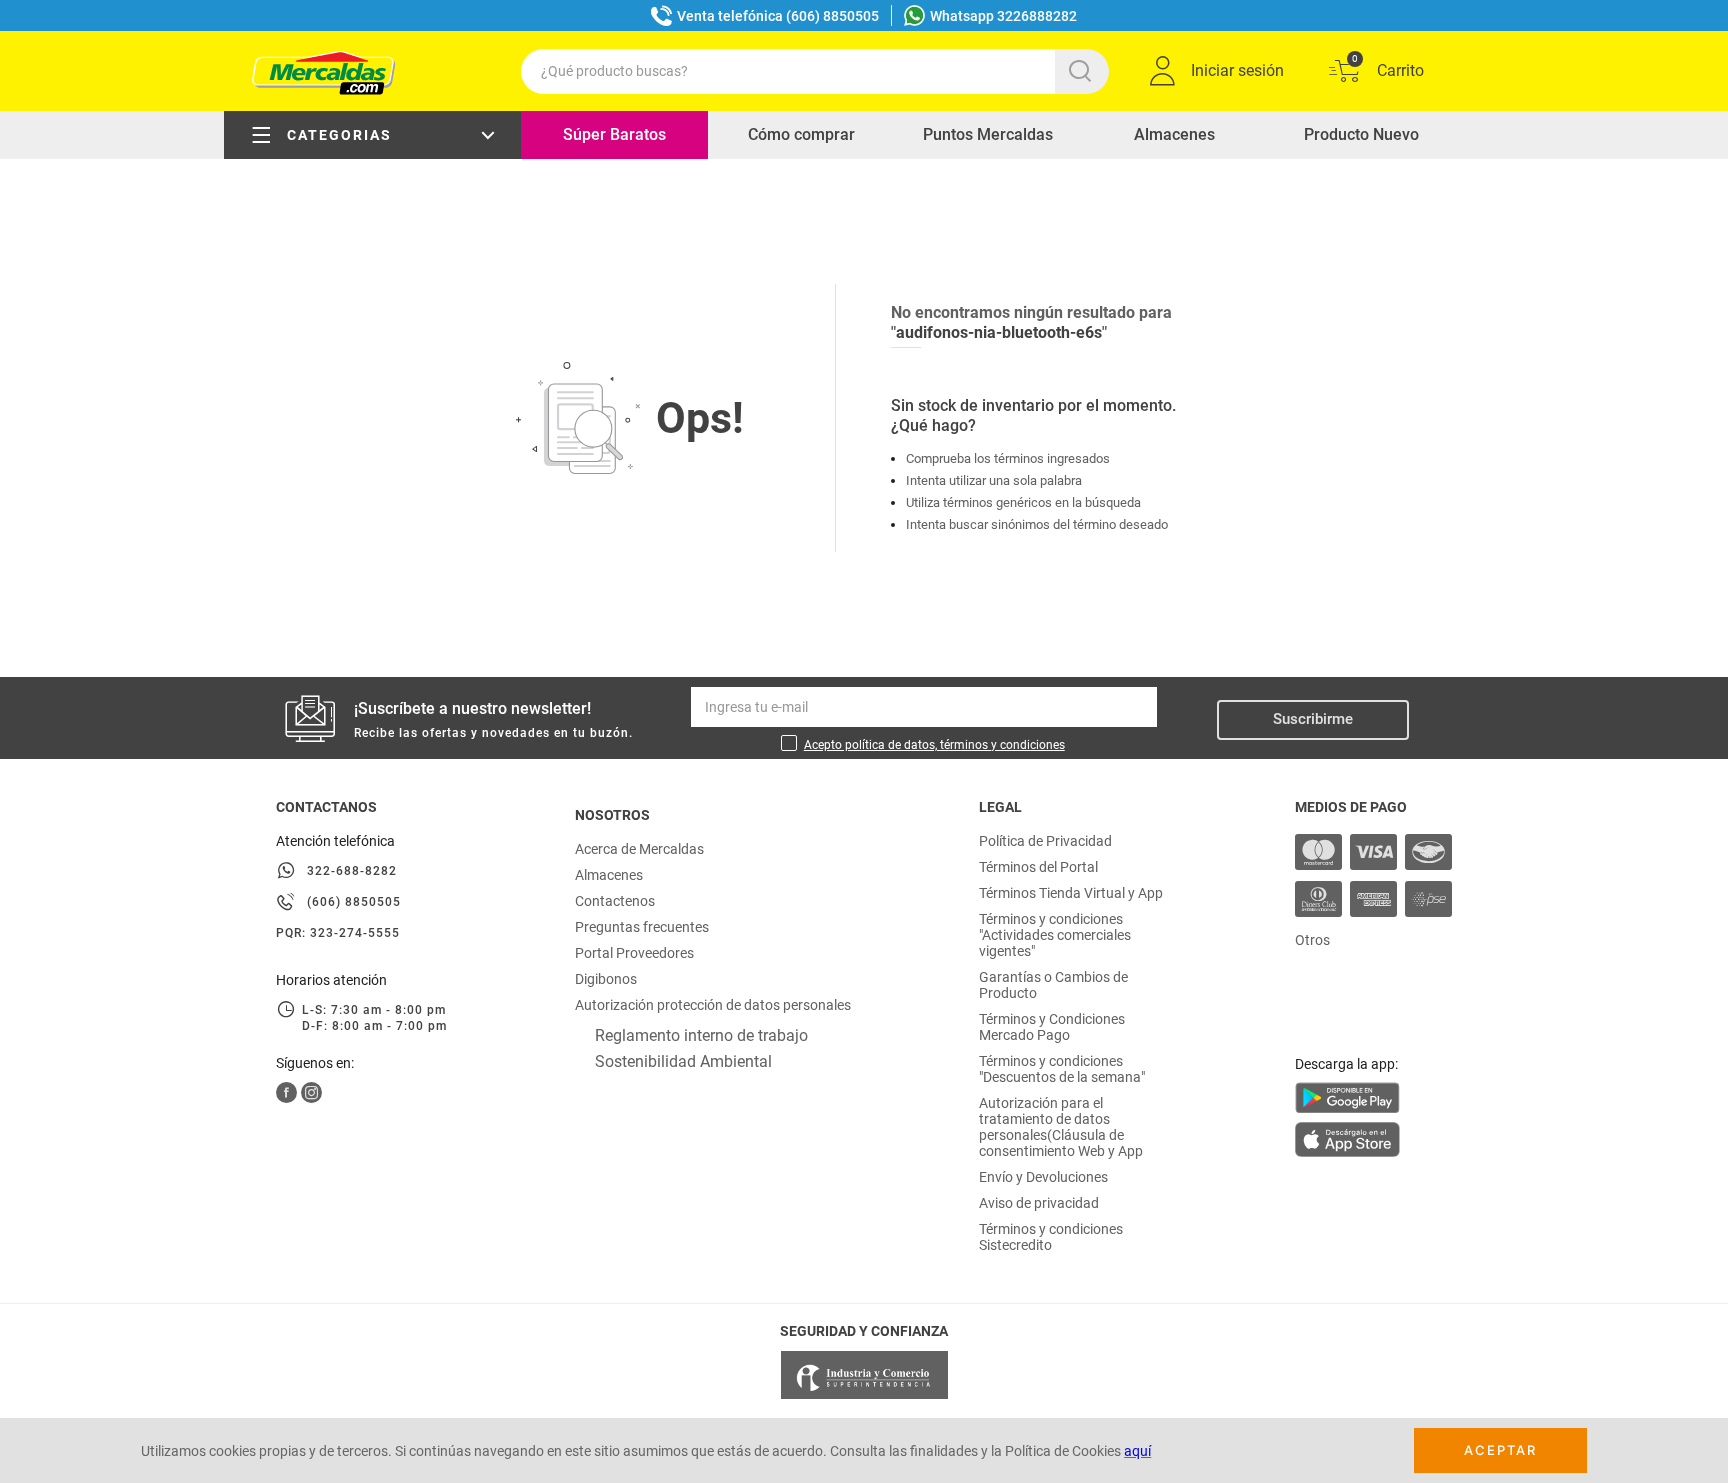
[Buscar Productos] (1084, 71)
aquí (1137, 1451)
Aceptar (1500, 1450)
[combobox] (815, 71)
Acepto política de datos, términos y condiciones (934, 745)
